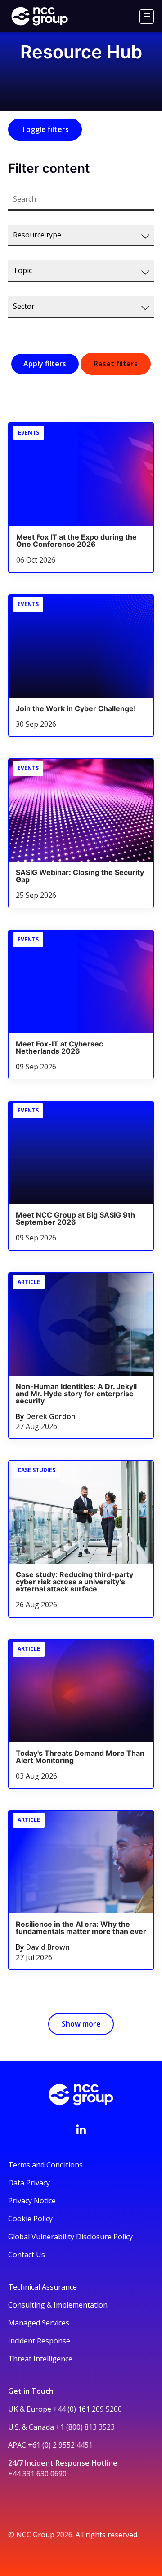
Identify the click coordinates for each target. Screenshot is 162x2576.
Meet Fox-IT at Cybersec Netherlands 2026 (59, 1047)
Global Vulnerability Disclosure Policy (70, 2237)
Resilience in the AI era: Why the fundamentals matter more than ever (81, 1928)
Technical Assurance (43, 2287)
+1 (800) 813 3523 (85, 2427)
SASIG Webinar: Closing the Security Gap (80, 876)
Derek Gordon (51, 1416)
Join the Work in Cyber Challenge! (76, 708)
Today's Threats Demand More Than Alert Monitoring (80, 1757)
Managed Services (39, 2323)
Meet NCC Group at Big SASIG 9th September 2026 (75, 1218)
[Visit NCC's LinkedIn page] (81, 2129)
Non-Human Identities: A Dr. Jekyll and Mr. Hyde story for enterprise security (76, 1394)
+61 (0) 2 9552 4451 (60, 2445)
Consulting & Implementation (58, 2305)
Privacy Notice (32, 2201)
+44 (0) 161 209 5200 (88, 2409)
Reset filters (116, 364)
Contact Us (27, 2255)
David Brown (48, 1947)
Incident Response (39, 2341)
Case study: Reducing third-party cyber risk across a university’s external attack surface (74, 1582)
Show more (81, 2024)
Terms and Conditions (45, 2165)
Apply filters (45, 364)
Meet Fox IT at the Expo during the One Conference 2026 (76, 541)
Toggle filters (45, 129)
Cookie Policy (30, 2219)
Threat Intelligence (40, 2359)
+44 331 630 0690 (37, 2474)
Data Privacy (29, 2183)
